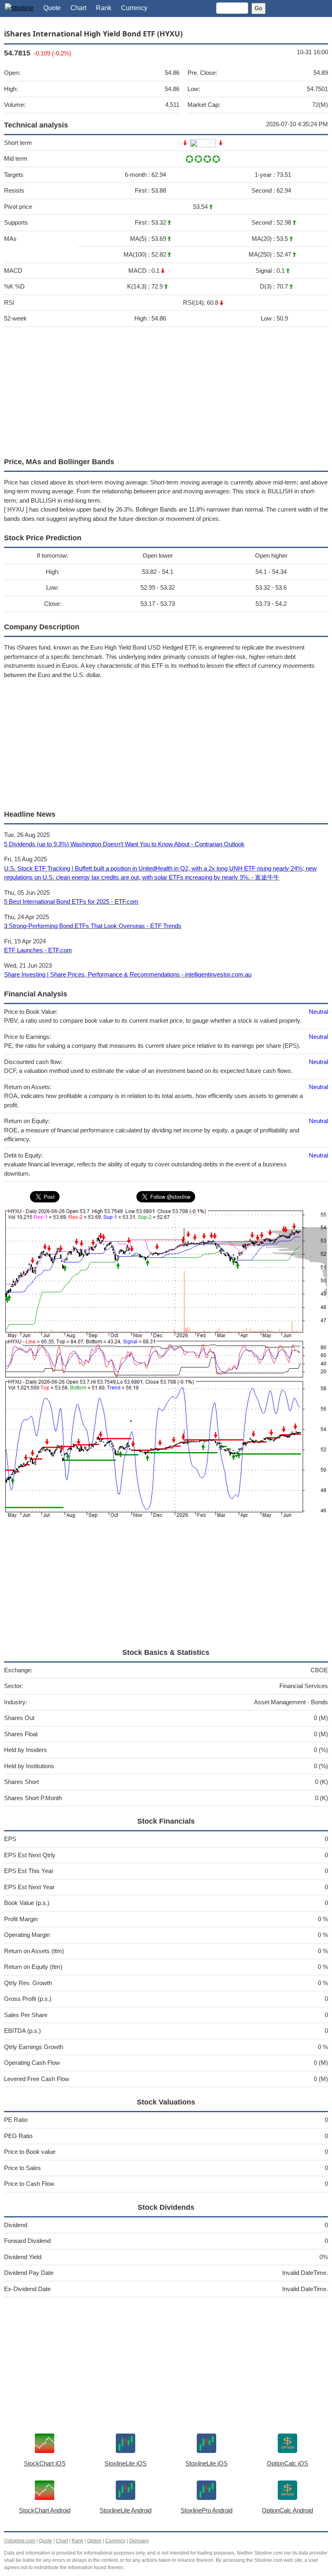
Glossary (139, 2541)
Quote (52, 8)
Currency (134, 8)
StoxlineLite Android (126, 2510)
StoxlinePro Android (206, 2510)
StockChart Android (45, 2510)
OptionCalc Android (287, 2510)
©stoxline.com (20, 2541)
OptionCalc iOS (287, 2463)
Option (94, 2541)
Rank (104, 8)
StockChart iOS (45, 2463)
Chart (78, 8)
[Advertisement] (166, 390)
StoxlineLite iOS (126, 2463)
